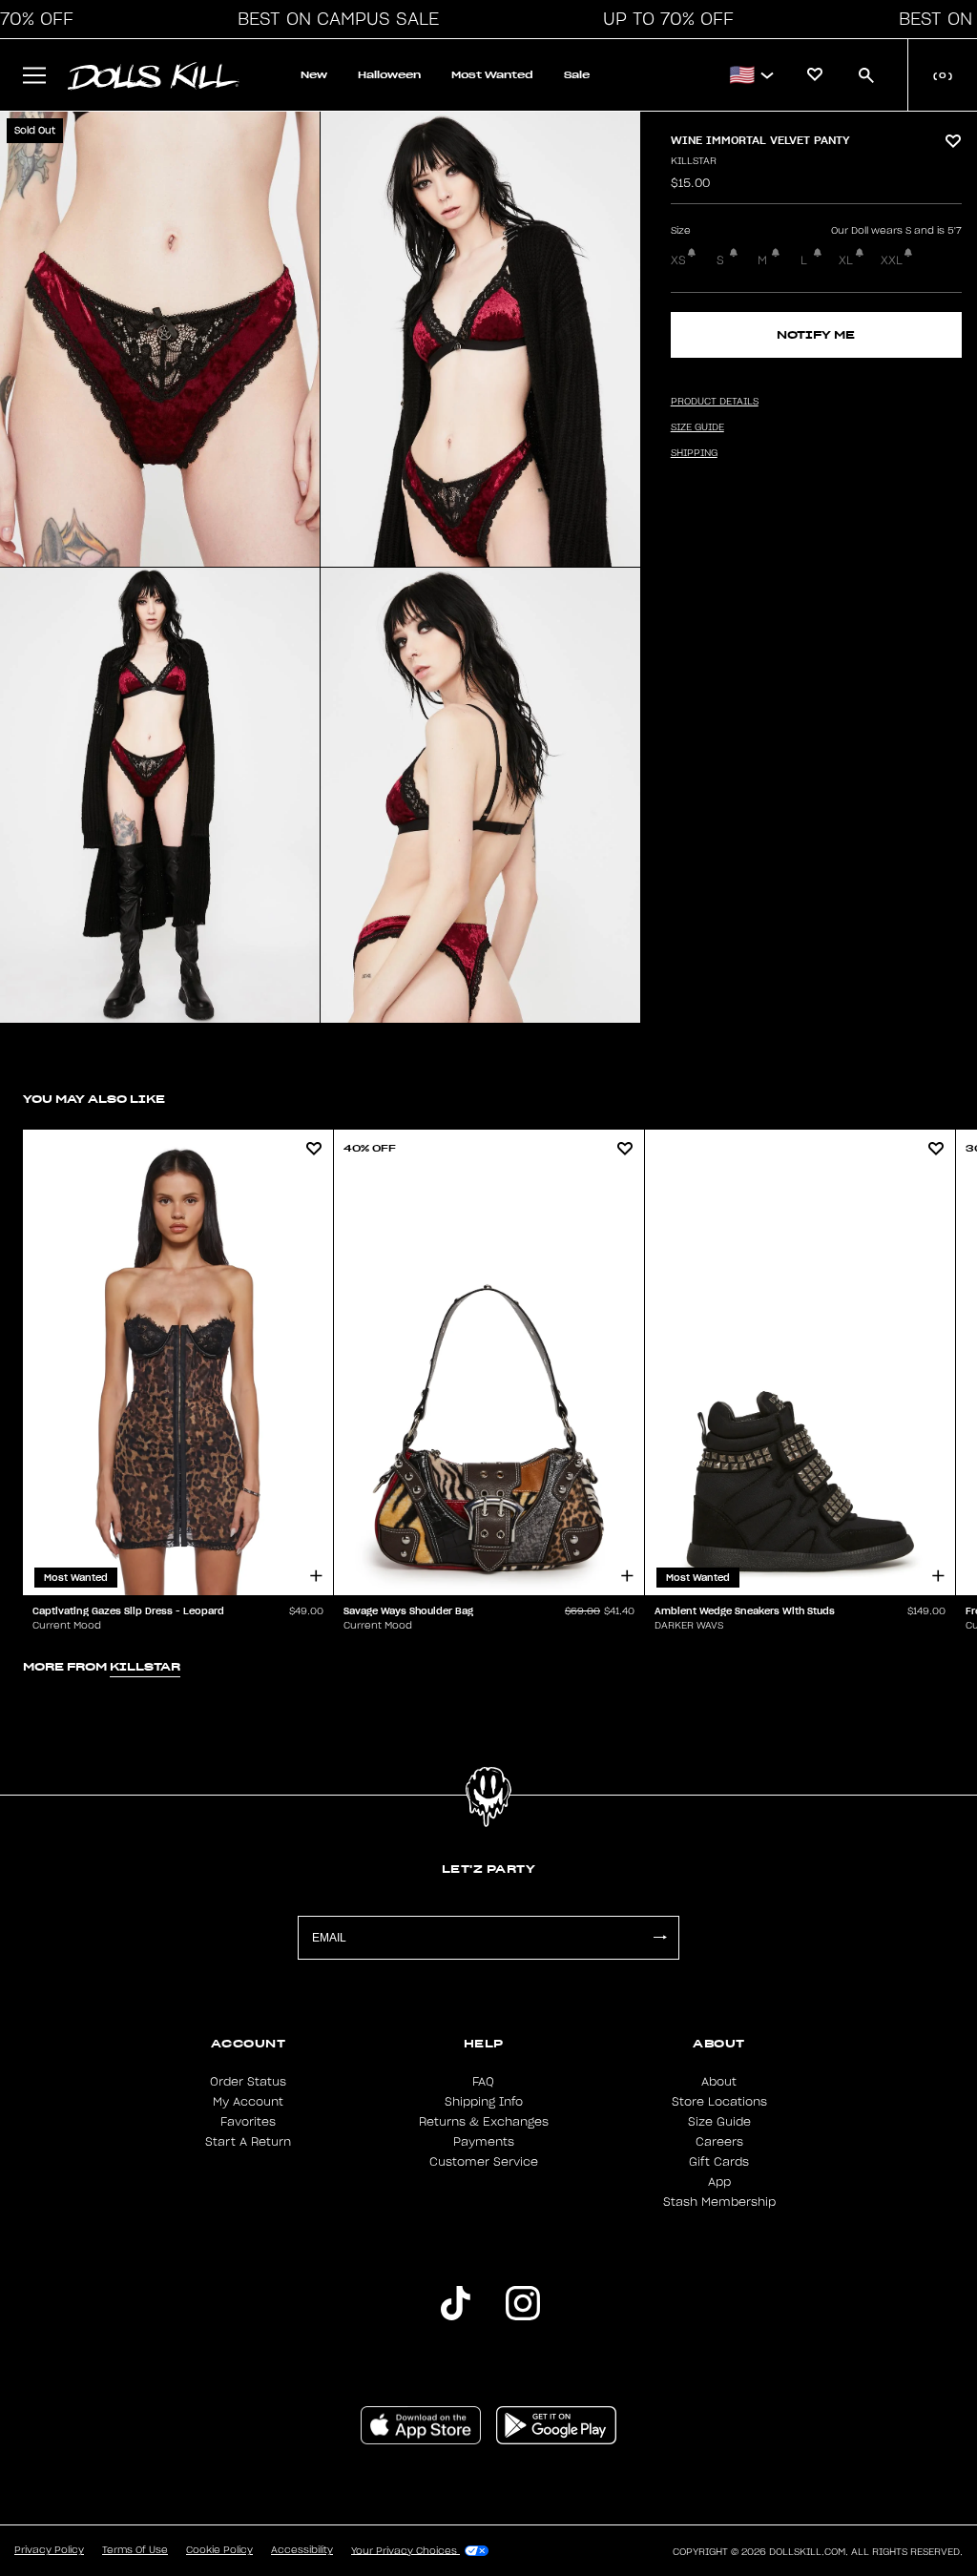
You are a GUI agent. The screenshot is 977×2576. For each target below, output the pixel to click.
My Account (248, 2102)
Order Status (248, 2082)
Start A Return (248, 2142)
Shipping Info (484, 2102)
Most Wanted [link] (492, 75)
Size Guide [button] (697, 427)
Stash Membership (719, 2202)
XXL (892, 260)
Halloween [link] (389, 75)
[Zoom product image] (160, 339)
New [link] (314, 75)
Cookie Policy (219, 2550)
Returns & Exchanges (484, 2122)
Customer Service (484, 2162)
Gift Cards (719, 2162)
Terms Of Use (135, 2550)
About (719, 2082)
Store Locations (719, 2102)
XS (678, 260)
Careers (719, 2142)
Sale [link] (577, 75)
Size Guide (719, 2122)
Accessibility (302, 2550)
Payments (484, 2142)
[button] (333, 19)
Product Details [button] (715, 402)
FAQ (483, 2082)
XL (846, 260)
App (719, 2182)
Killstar (694, 161)
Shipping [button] (694, 453)
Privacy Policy (49, 2550)
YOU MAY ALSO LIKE (94, 1099)
